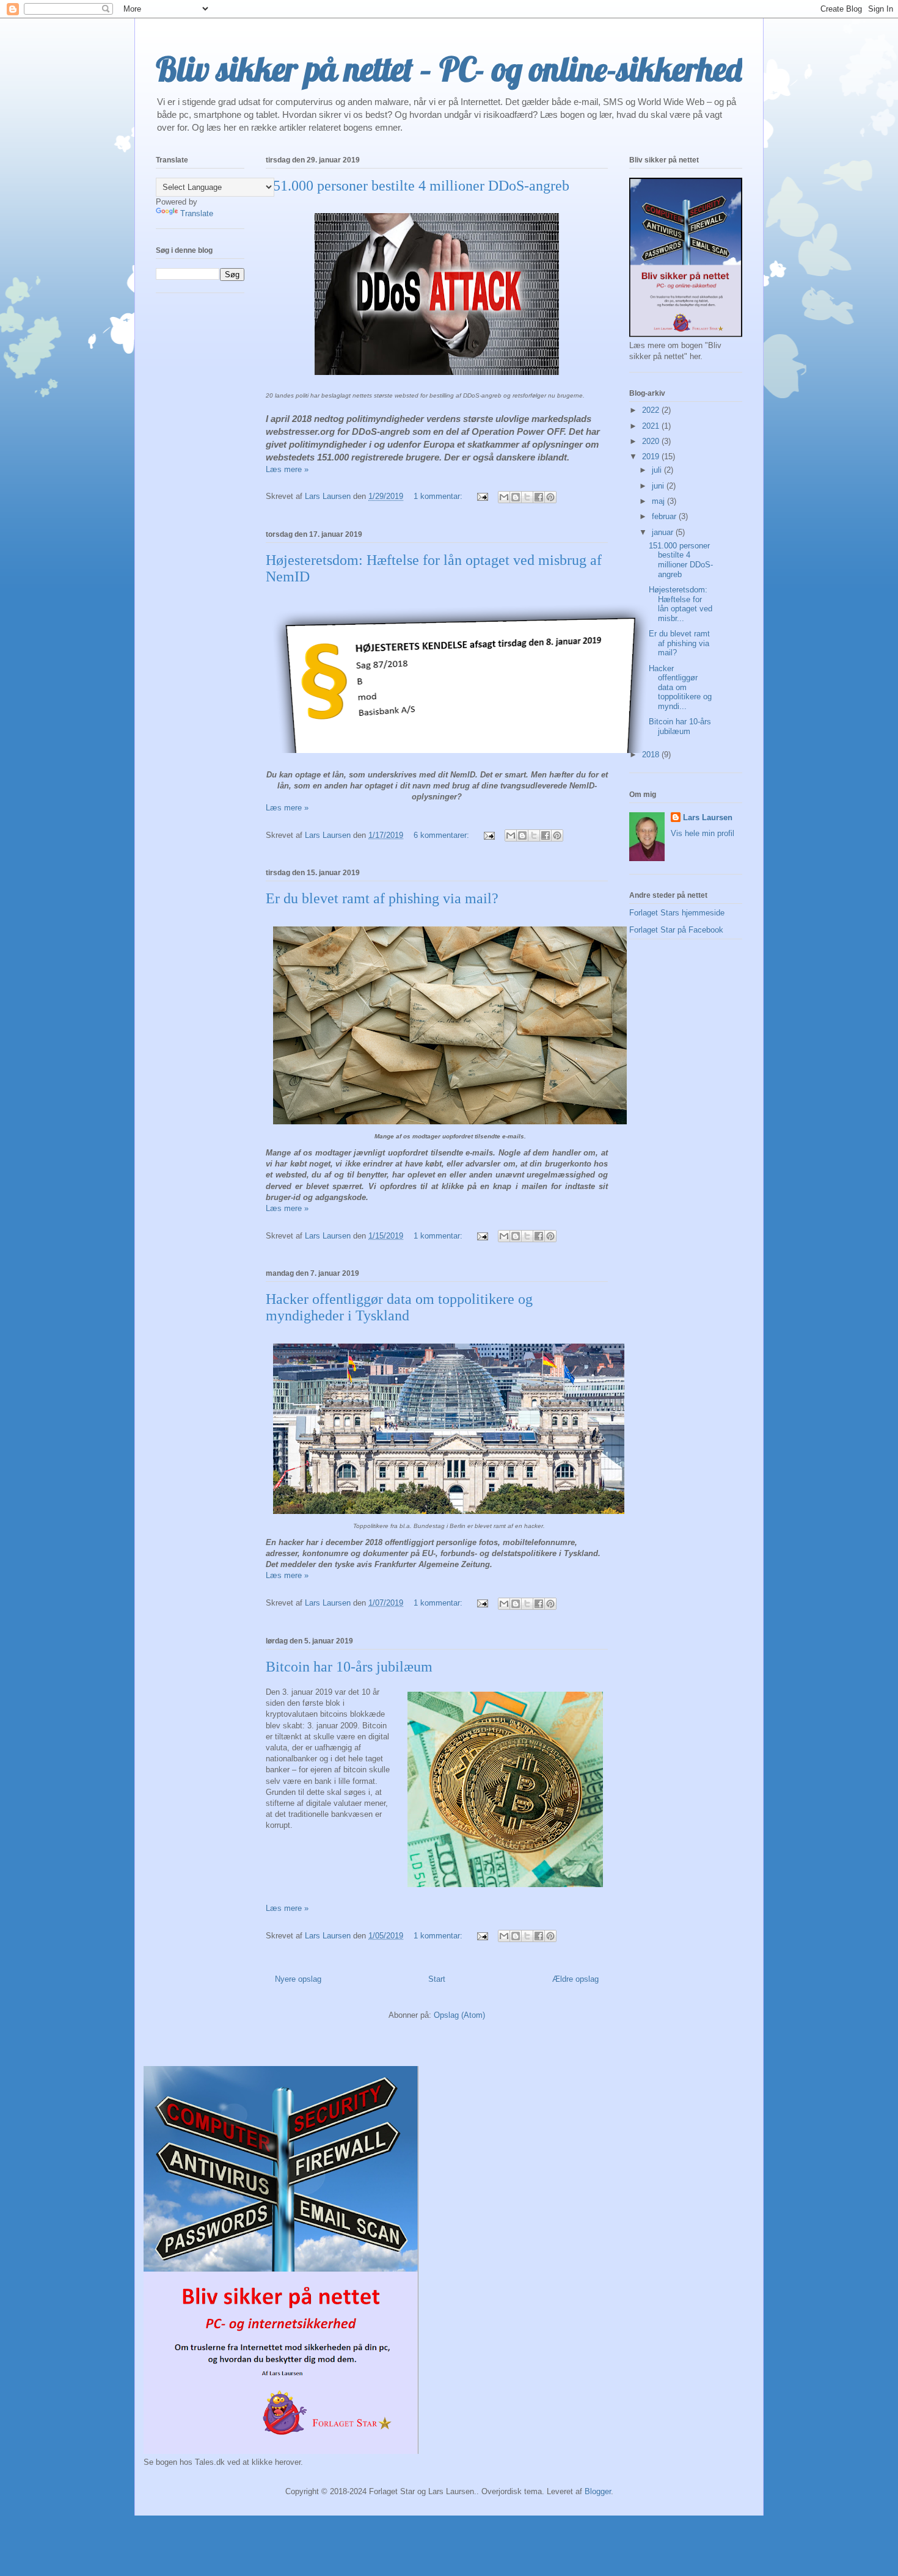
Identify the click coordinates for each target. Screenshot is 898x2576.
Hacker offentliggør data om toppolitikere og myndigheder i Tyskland (399, 1307)
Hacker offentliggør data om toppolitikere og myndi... (680, 687)
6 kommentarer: (443, 835)
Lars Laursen (708, 817)
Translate (197, 213)
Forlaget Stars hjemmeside (677, 913)
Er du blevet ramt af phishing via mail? (382, 898)
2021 (652, 426)
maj (659, 501)
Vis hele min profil (703, 833)
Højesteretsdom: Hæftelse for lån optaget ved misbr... (681, 604)
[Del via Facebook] (539, 497)
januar (664, 532)
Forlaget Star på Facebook (676, 930)
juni (659, 486)
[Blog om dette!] (516, 497)
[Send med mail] (504, 497)
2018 (652, 755)
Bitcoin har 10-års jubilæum (349, 1667)
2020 (652, 441)
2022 (652, 410)
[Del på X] (527, 497)
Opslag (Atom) (459, 2015)
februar (665, 516)
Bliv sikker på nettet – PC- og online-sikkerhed (449, 69)
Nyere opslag (298, 1979)
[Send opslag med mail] (482, 496)
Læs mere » (287, 469)
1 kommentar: (439, 496)
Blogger (598, 2491)
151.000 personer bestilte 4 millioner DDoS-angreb (418, 186)
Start (437, 1979)
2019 (652, 457)
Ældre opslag (575, 1979)
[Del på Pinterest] (550, 497)
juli (658, 470)
